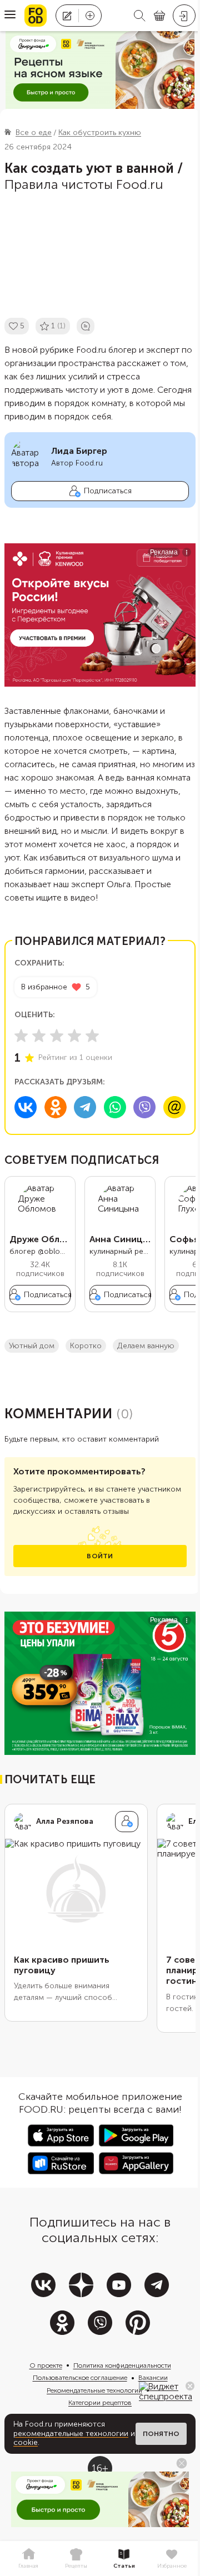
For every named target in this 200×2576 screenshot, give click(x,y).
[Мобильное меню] (10, 16)
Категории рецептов (100, 2403)
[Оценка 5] (92, 1036)
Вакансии (153, 2378)
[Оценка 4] (74, 1036)
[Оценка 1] (21, 1036)
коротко (86, 1346)
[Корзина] (159, 16)
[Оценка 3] (57, 1036)
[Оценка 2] (39, 1036)
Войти (100, 1556)
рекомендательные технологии (71, 2434)
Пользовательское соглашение (80, 2378)
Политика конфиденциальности (122, 2365)
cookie (26, 2442)
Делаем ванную (146, 1346)
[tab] (28, 2559)
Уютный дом (32, 1346)
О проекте (46, 2365)
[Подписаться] (127, 1822)
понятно (161, 2434)
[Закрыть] (190, 2386)
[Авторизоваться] (184, 16)
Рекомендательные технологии (94, 2390)
